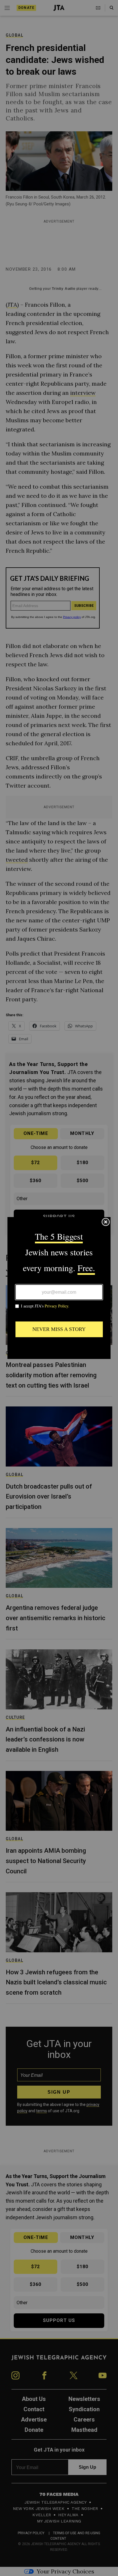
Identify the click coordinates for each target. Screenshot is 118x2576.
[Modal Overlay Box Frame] (59, 1288)
